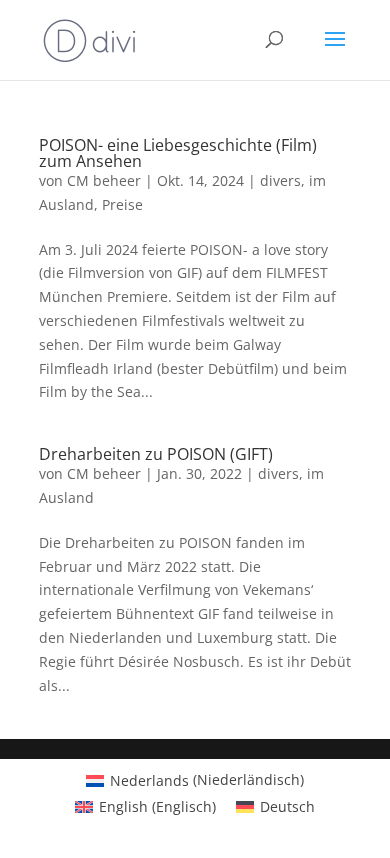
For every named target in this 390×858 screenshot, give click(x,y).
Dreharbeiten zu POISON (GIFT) (156, 454)
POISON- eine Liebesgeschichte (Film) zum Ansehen (178, 153)
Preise (122, 204)
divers (280, 180)
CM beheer (104, 180)
